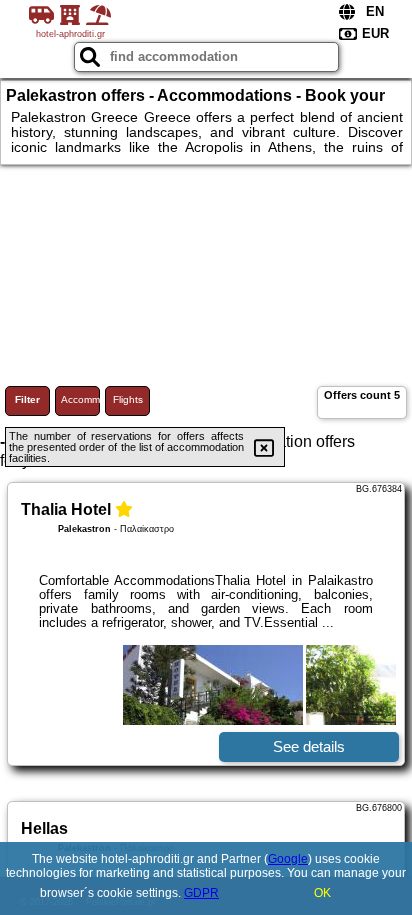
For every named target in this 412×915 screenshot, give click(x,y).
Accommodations (80, 399)
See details (309, 746)
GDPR (201, 893)
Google (288, 859)
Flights (128, 399)
